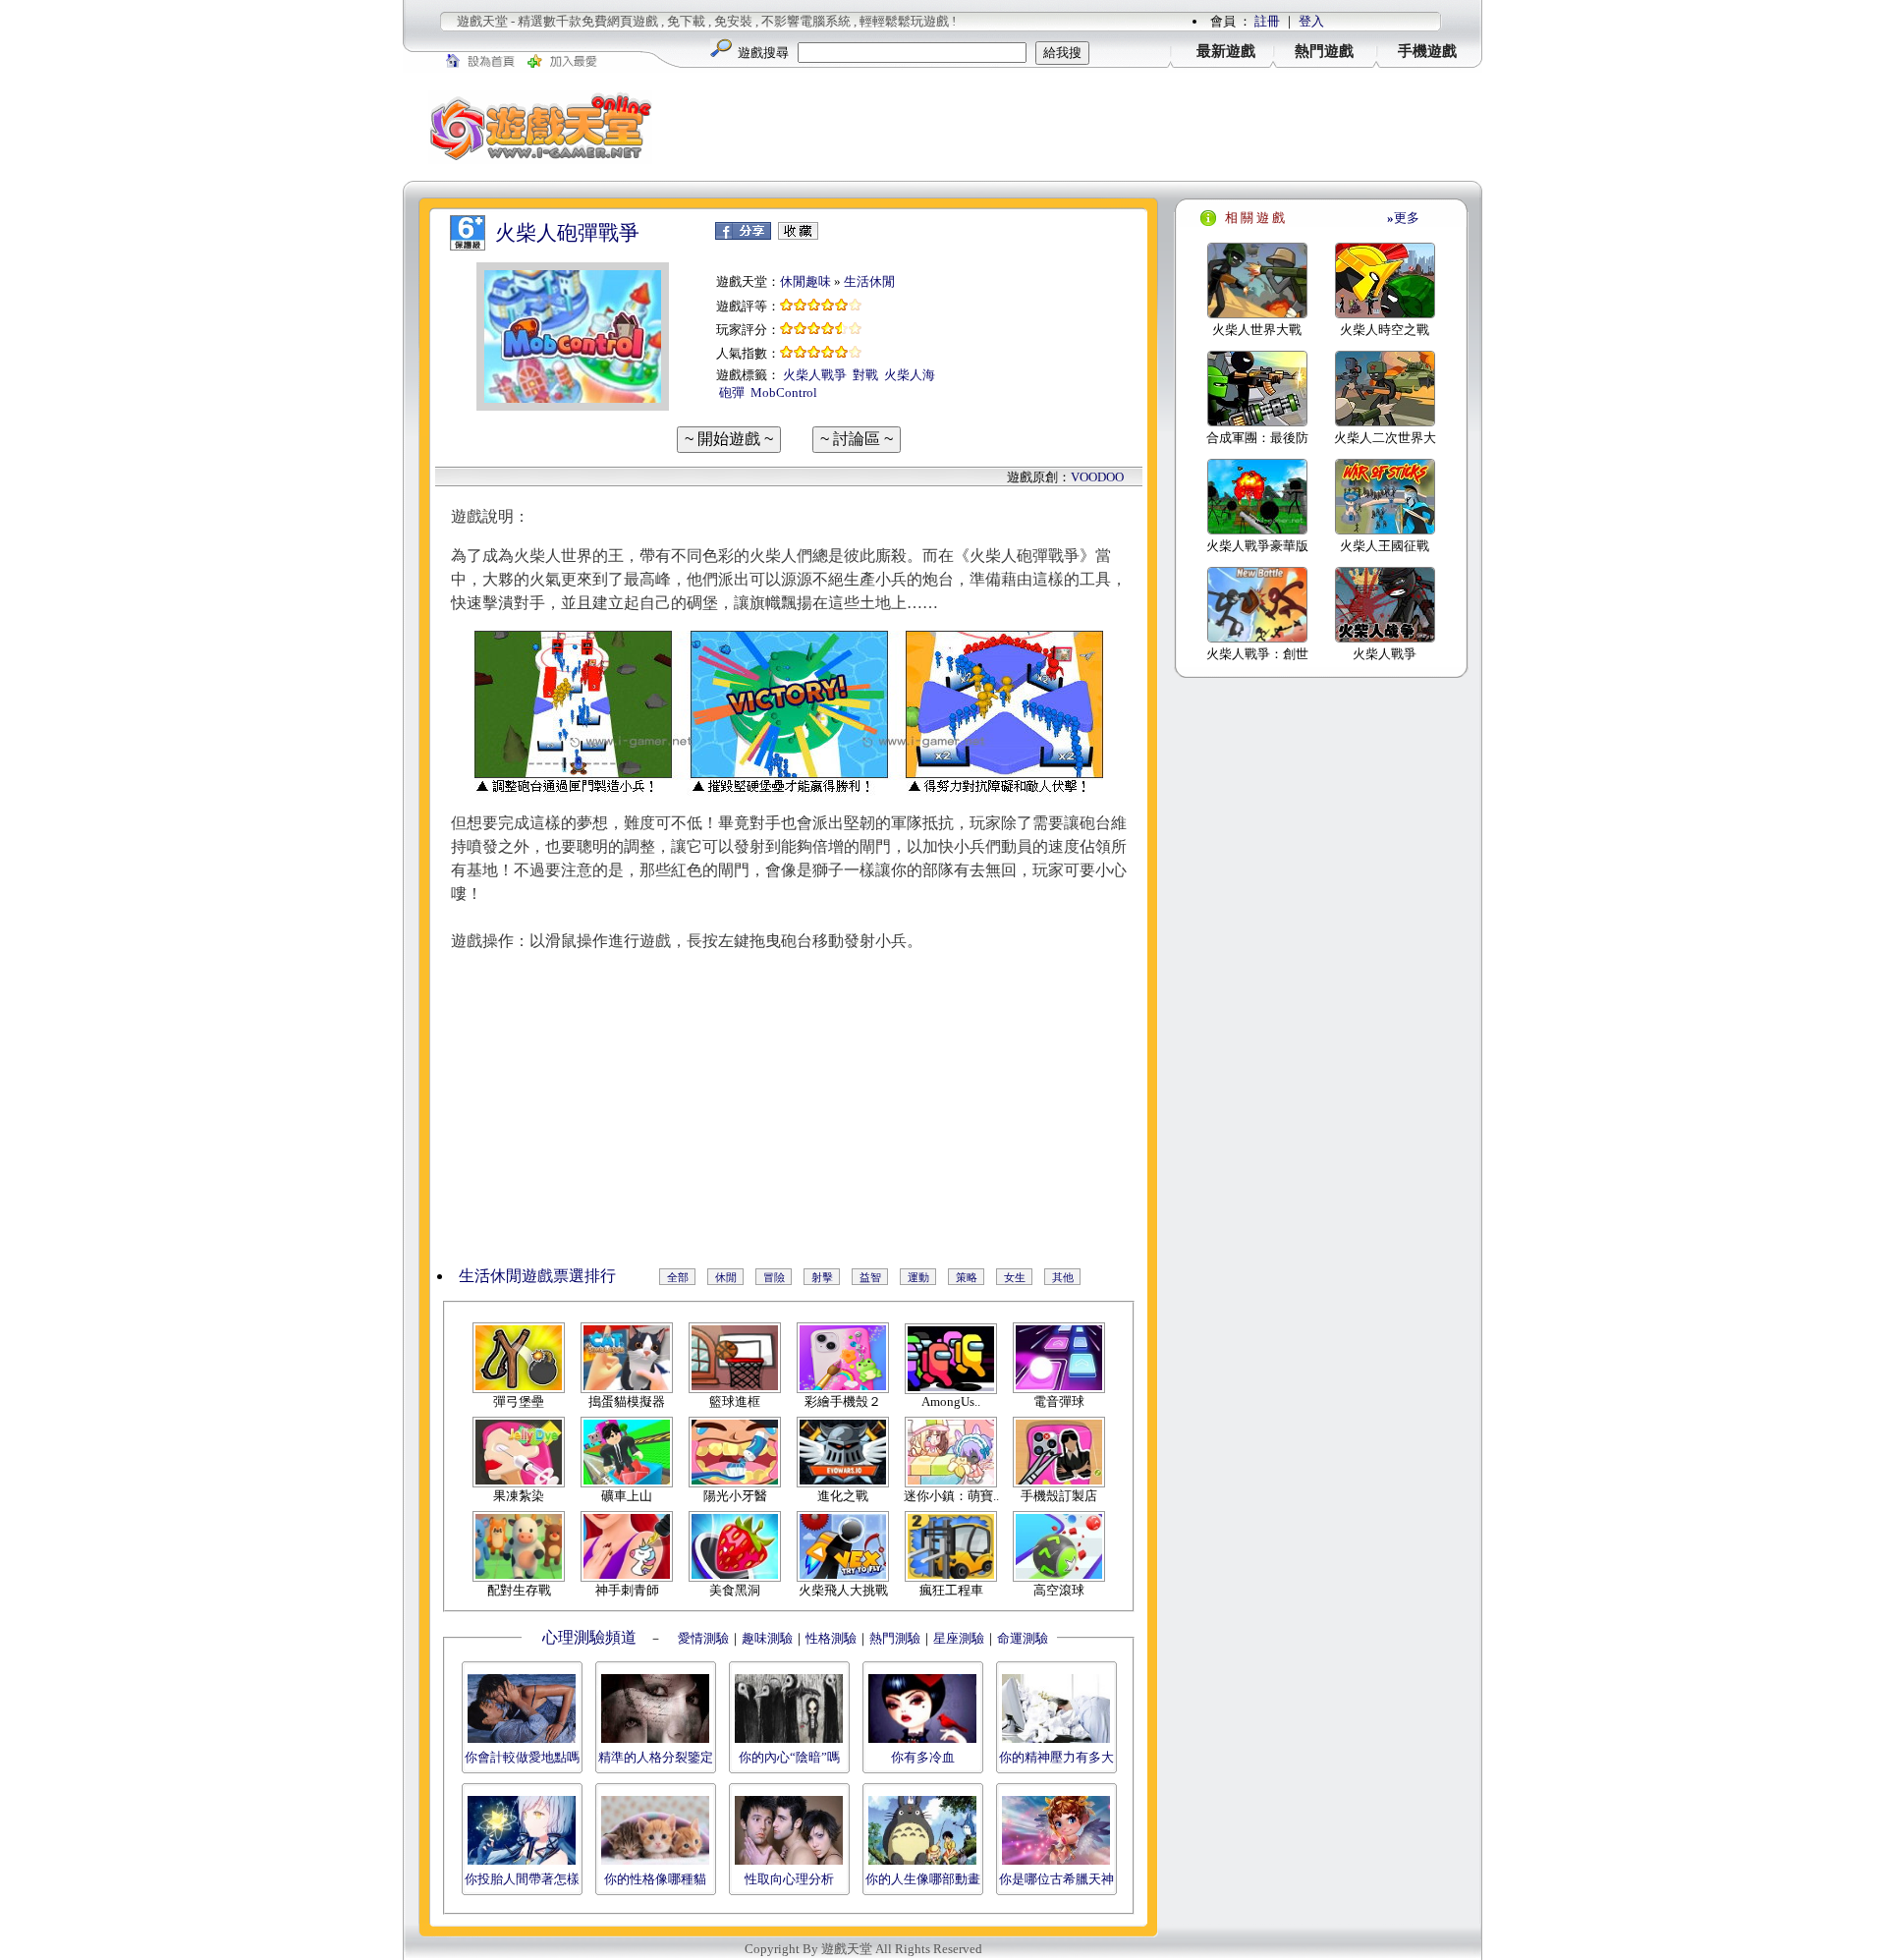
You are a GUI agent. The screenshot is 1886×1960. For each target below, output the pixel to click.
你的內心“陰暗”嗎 (789, 1757)
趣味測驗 (767, 1638)
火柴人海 (910, 375)
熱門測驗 (895, 1638)
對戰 (865, 375)
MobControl (784, 392)
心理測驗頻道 (589, 1637)
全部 (678, 1277)
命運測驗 (1023, 1638)
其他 (1063, 1277)
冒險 (774, 1277)
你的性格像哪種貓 (655, 1879)
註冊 (1267, 21)
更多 (1403, 218)
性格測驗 (831, 1638)
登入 (1311, 21)
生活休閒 (869, 281)
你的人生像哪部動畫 (923, 1879)
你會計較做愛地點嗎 (522, 1757)
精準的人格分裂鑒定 (656, 1757)
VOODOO (1097, 477)
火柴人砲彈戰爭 (567, 233)
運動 (918, 1277)
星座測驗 (959, 1638)
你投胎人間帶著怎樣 (522, 1879)
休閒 (726, 1277)
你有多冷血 (923, 1757)
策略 (967, 1277)
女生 (1015, 1277)
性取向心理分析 (789, 1879)
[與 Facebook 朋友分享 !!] (743, 235)
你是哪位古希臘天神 (1056, 1879)
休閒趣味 (805, 281)
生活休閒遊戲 (506, 1276)
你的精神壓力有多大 (1056, 1757)
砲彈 (732, 392)
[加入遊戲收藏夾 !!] (798, 235)
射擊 (822, 1277)
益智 (870, 1277)
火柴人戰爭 (815, 375)
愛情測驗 (702, 1638)
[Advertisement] (1081, 127)
